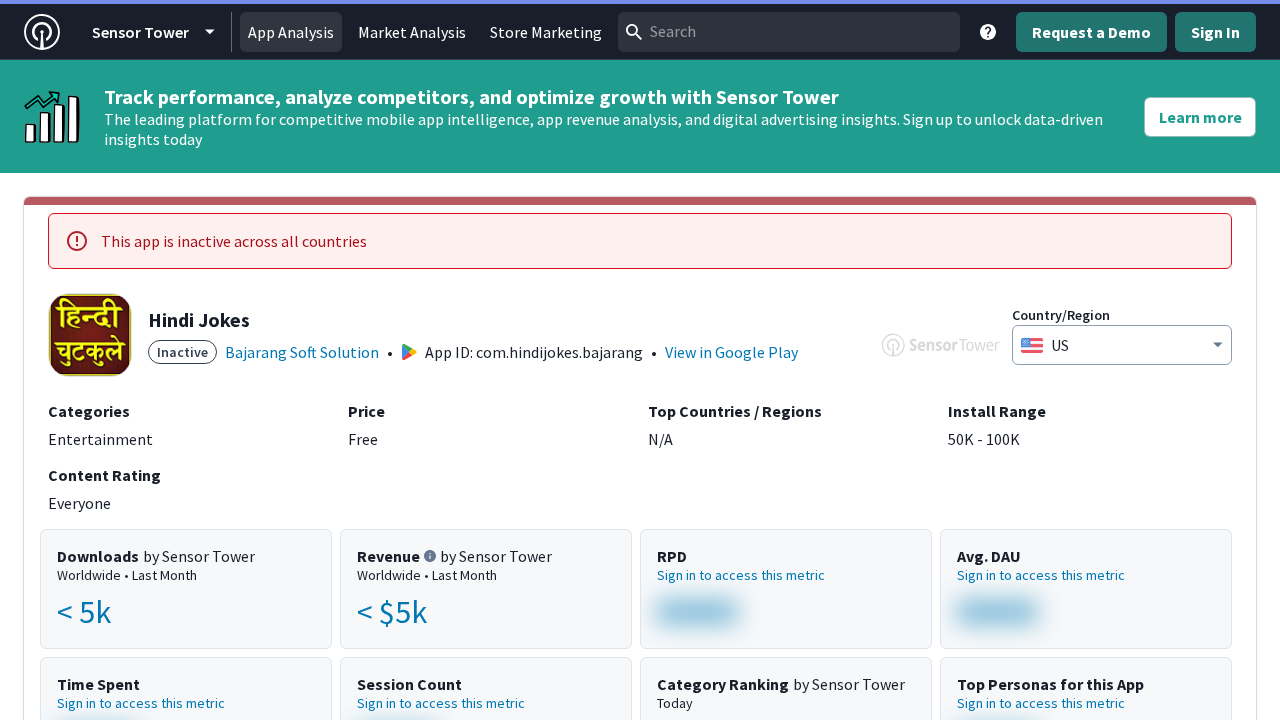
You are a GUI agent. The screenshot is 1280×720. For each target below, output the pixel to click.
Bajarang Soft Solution (302, 352)
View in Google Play (731, 352)
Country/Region (1061, 315)
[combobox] (789, 32)
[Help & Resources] (988, 32)
